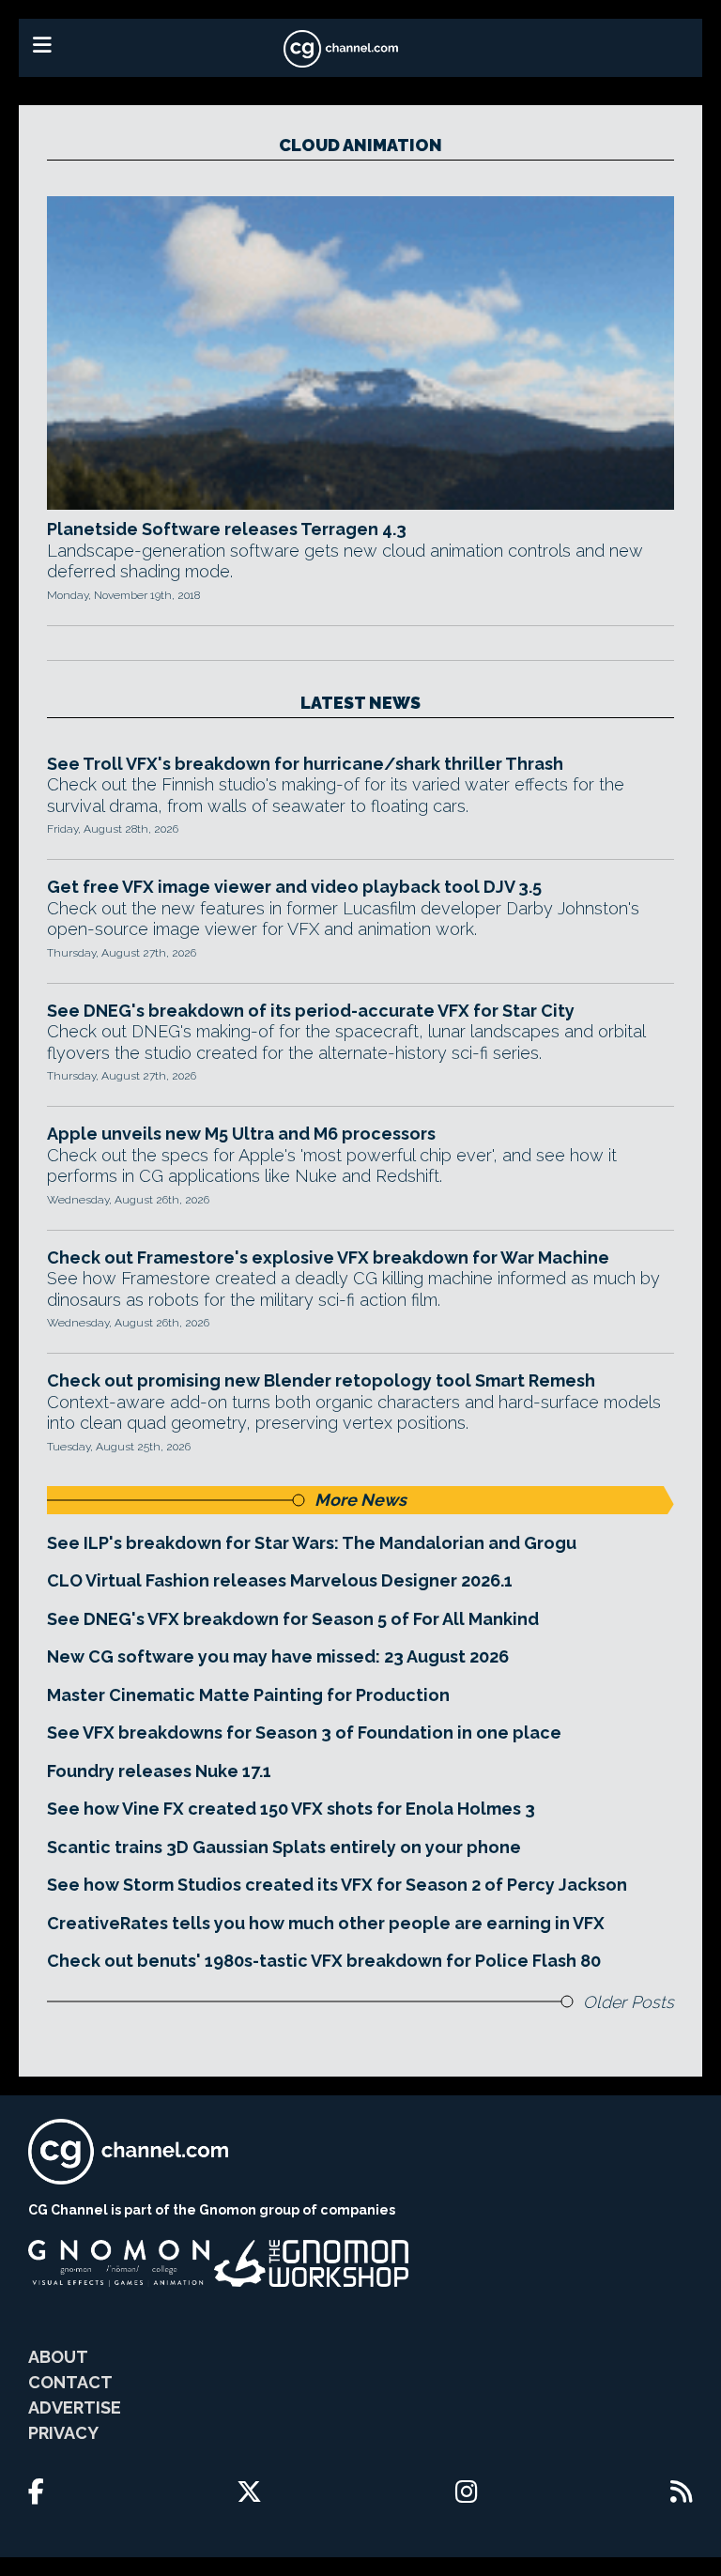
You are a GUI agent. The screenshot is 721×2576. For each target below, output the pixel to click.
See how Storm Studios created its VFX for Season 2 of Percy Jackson (337, 1885)
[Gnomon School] (119, 2263)
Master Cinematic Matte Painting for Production (248, 1695)
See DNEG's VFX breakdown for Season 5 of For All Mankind (293, 1619)
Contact (70, 2382)
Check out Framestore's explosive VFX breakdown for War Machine (328, 1257)
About (58, 2357)
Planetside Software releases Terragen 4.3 (227, 529)
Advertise (75, 2407)
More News (360, 1500)
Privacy (63, 2433)
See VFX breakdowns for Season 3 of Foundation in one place (304, 1733)
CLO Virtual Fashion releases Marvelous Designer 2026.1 (280, 1580)
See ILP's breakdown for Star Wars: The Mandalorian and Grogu (312, 1543)
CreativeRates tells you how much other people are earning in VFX (326, 1923)
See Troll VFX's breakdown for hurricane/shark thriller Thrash (305, 764)
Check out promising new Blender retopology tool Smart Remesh (321, 1380)
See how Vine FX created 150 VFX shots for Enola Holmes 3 (291, 1809)
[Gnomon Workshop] (312, 2263)
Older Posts (629, 2002)
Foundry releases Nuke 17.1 (159, 1771)
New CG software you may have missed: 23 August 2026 (278, 1656)
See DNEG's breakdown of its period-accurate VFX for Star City (311, 1011)
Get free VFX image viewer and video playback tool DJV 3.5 (294, 887)
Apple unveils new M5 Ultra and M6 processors (241, 1134)
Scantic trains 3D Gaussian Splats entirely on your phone (284, 1847)
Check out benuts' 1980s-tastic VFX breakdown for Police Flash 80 (324, 1961)
